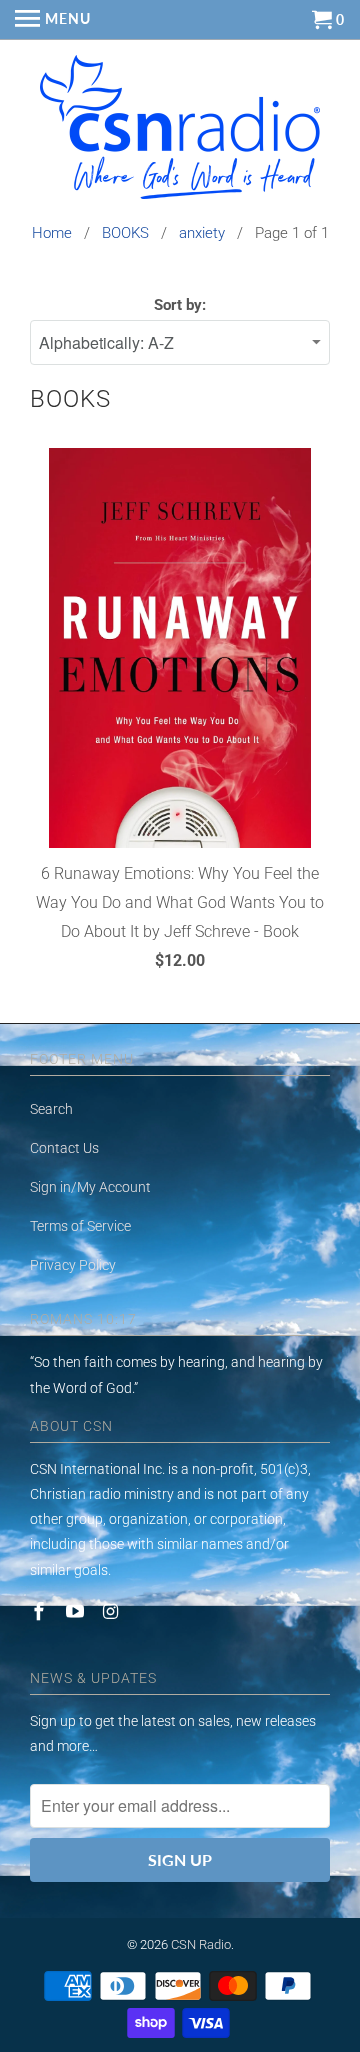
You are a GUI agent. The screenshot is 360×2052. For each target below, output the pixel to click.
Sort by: (180, 305)
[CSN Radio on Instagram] (113, 1611)
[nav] (53, 20)
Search (51, 1109)
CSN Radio (201, 1944)
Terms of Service (80, 1226)
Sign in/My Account (90, 1187)
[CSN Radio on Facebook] (41, 1611)
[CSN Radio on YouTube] (77, 1611)
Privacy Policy (73, 1265)
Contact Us (64, 1148)
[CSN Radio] (180, 132)
